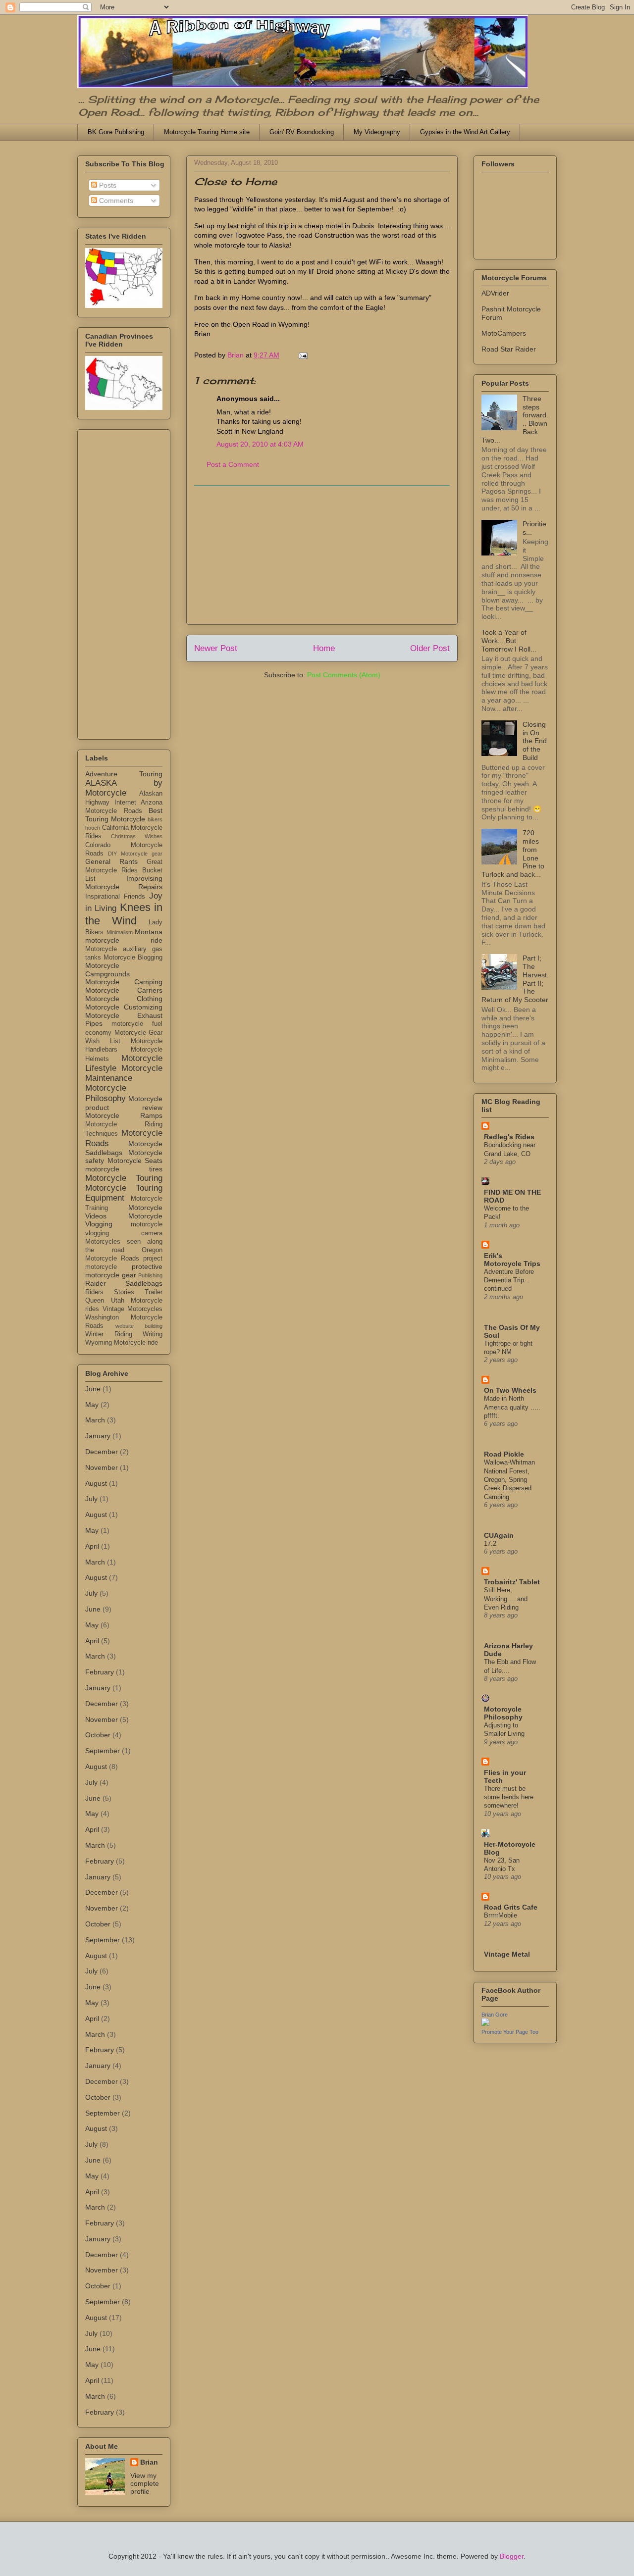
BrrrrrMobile (501, 1915)
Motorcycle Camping (124, 982)
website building (139, 1326)
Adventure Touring (124, 774)
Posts (107, 185)
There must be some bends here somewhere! (509, 1797)
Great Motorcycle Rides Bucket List (124, 870)
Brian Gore (495, 2015)
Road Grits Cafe (511, 1907)
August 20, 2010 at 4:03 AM (260, 444)
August (96, 1483)
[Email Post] (302, 355)
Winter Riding (109, 1334)
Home (324, 648)
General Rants (111, 861)
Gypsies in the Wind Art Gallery (465, 132)
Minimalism (120, 932)
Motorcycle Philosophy (106, 1093)
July (91, 1499)
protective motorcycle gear (124, 1271)
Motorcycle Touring (124, 1178)
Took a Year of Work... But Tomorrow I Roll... (509, 641)
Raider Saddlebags (124, 1283)
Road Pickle (504, 1454)
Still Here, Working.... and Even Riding (506, 1599)
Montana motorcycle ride (124, 936)
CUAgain (499, 1535)
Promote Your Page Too (510, 2032)
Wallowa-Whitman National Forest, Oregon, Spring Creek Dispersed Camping (509, 1479)
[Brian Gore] (485, 2023)
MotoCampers (504, 333)
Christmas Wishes (137, 836)
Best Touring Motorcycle (124, 815)
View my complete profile (145, 2483)
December (102, 1452)
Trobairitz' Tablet (512, 1582)
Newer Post (216, 648)
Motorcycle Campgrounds (107, 970)
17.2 (490, 1543)
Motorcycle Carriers (124, 990)
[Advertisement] (322, 555)
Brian (149, 2462)
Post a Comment (233, 464)
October (98, 1735)
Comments (115, 201)
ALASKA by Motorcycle (124, 788)
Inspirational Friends (115, 897)
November (102, 1467)
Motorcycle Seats (135, 1161)
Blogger (512, 2556)
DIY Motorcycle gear (135, 854)
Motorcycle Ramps (124, 1115)
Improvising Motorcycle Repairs (124, 883)
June (93, 1389)
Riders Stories (110, 1292)
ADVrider (495, 293)
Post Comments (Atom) (344, 675)
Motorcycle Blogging (133, 958)
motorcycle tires (124, 1169)
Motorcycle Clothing (124, 999)
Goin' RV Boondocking (302, 132)
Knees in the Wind (124, 914)
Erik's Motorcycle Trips (512, 1260)
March (95, 1420)
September (103, 1751)
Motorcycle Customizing (124, 1007)
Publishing (150, 1275)
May (92, 1405)
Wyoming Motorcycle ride (122, 1343)
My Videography (377, 132)
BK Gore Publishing (116, 132)
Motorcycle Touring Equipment (124, 1193)
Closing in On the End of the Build (535, 741)
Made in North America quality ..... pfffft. (512, 1407)
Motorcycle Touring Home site (207, 132)
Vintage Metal (507, 1954)
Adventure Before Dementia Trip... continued (509, 1280)
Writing (153, 1334)
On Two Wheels (510, 1390)
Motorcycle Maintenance (124, 1073)
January (98, 1436)
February (100, 1672)
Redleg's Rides (509, 1137)
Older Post (430, 648)
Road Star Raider (509, 349)
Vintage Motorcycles (133, 1309)
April (92, 1546)
